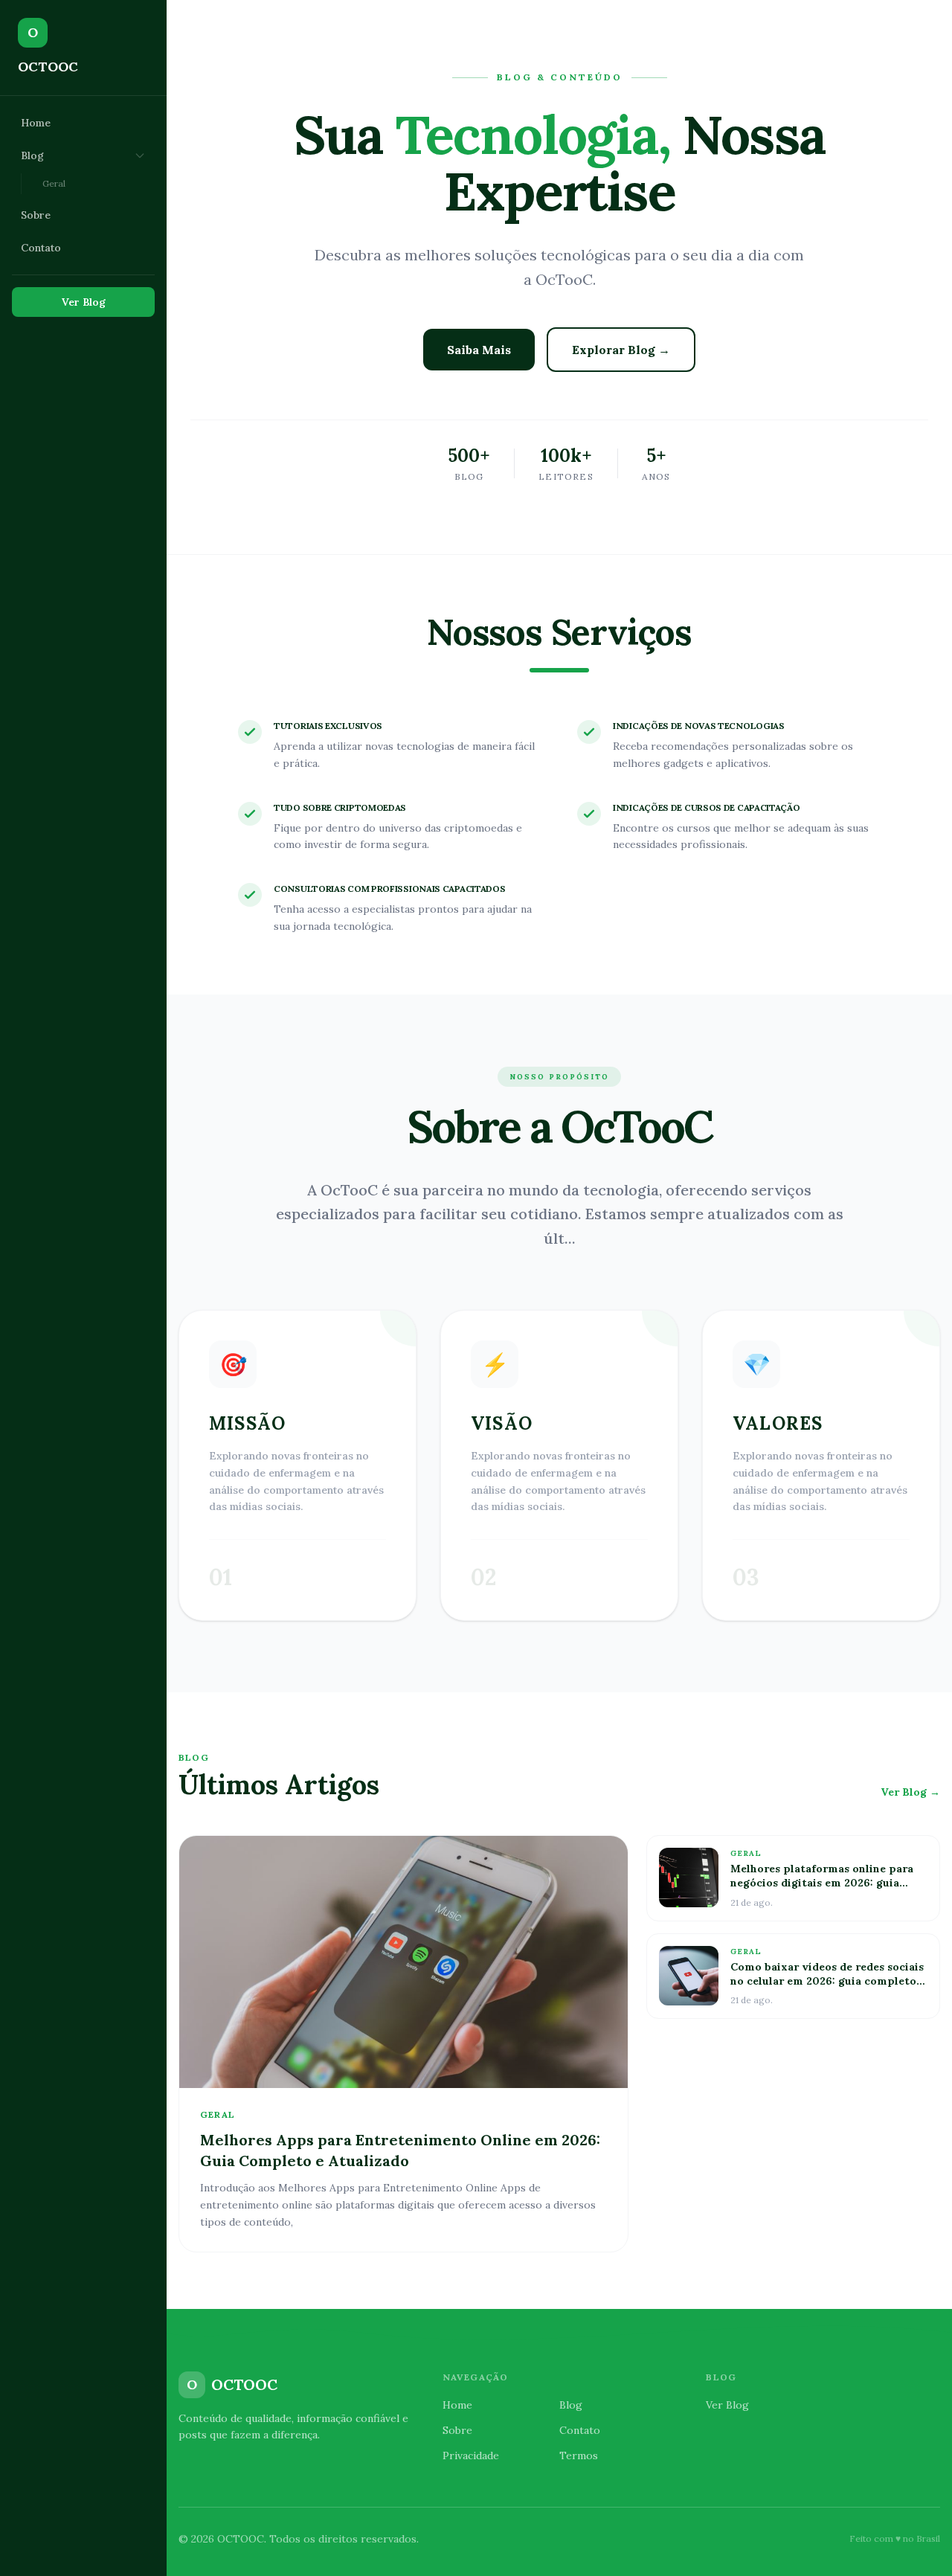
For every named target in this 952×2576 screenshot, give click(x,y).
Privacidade (471, 2455)
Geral (54, 183)
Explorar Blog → (621, 350)
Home (36, 123)
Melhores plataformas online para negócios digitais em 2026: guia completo (822, 1883)
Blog (32, 155)
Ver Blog (84, 302)
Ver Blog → (910, 1792)
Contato (41, 248)
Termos (579, 2455)
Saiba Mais (479, 350)
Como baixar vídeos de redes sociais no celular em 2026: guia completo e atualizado (828, 1981)
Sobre (36, 215)
